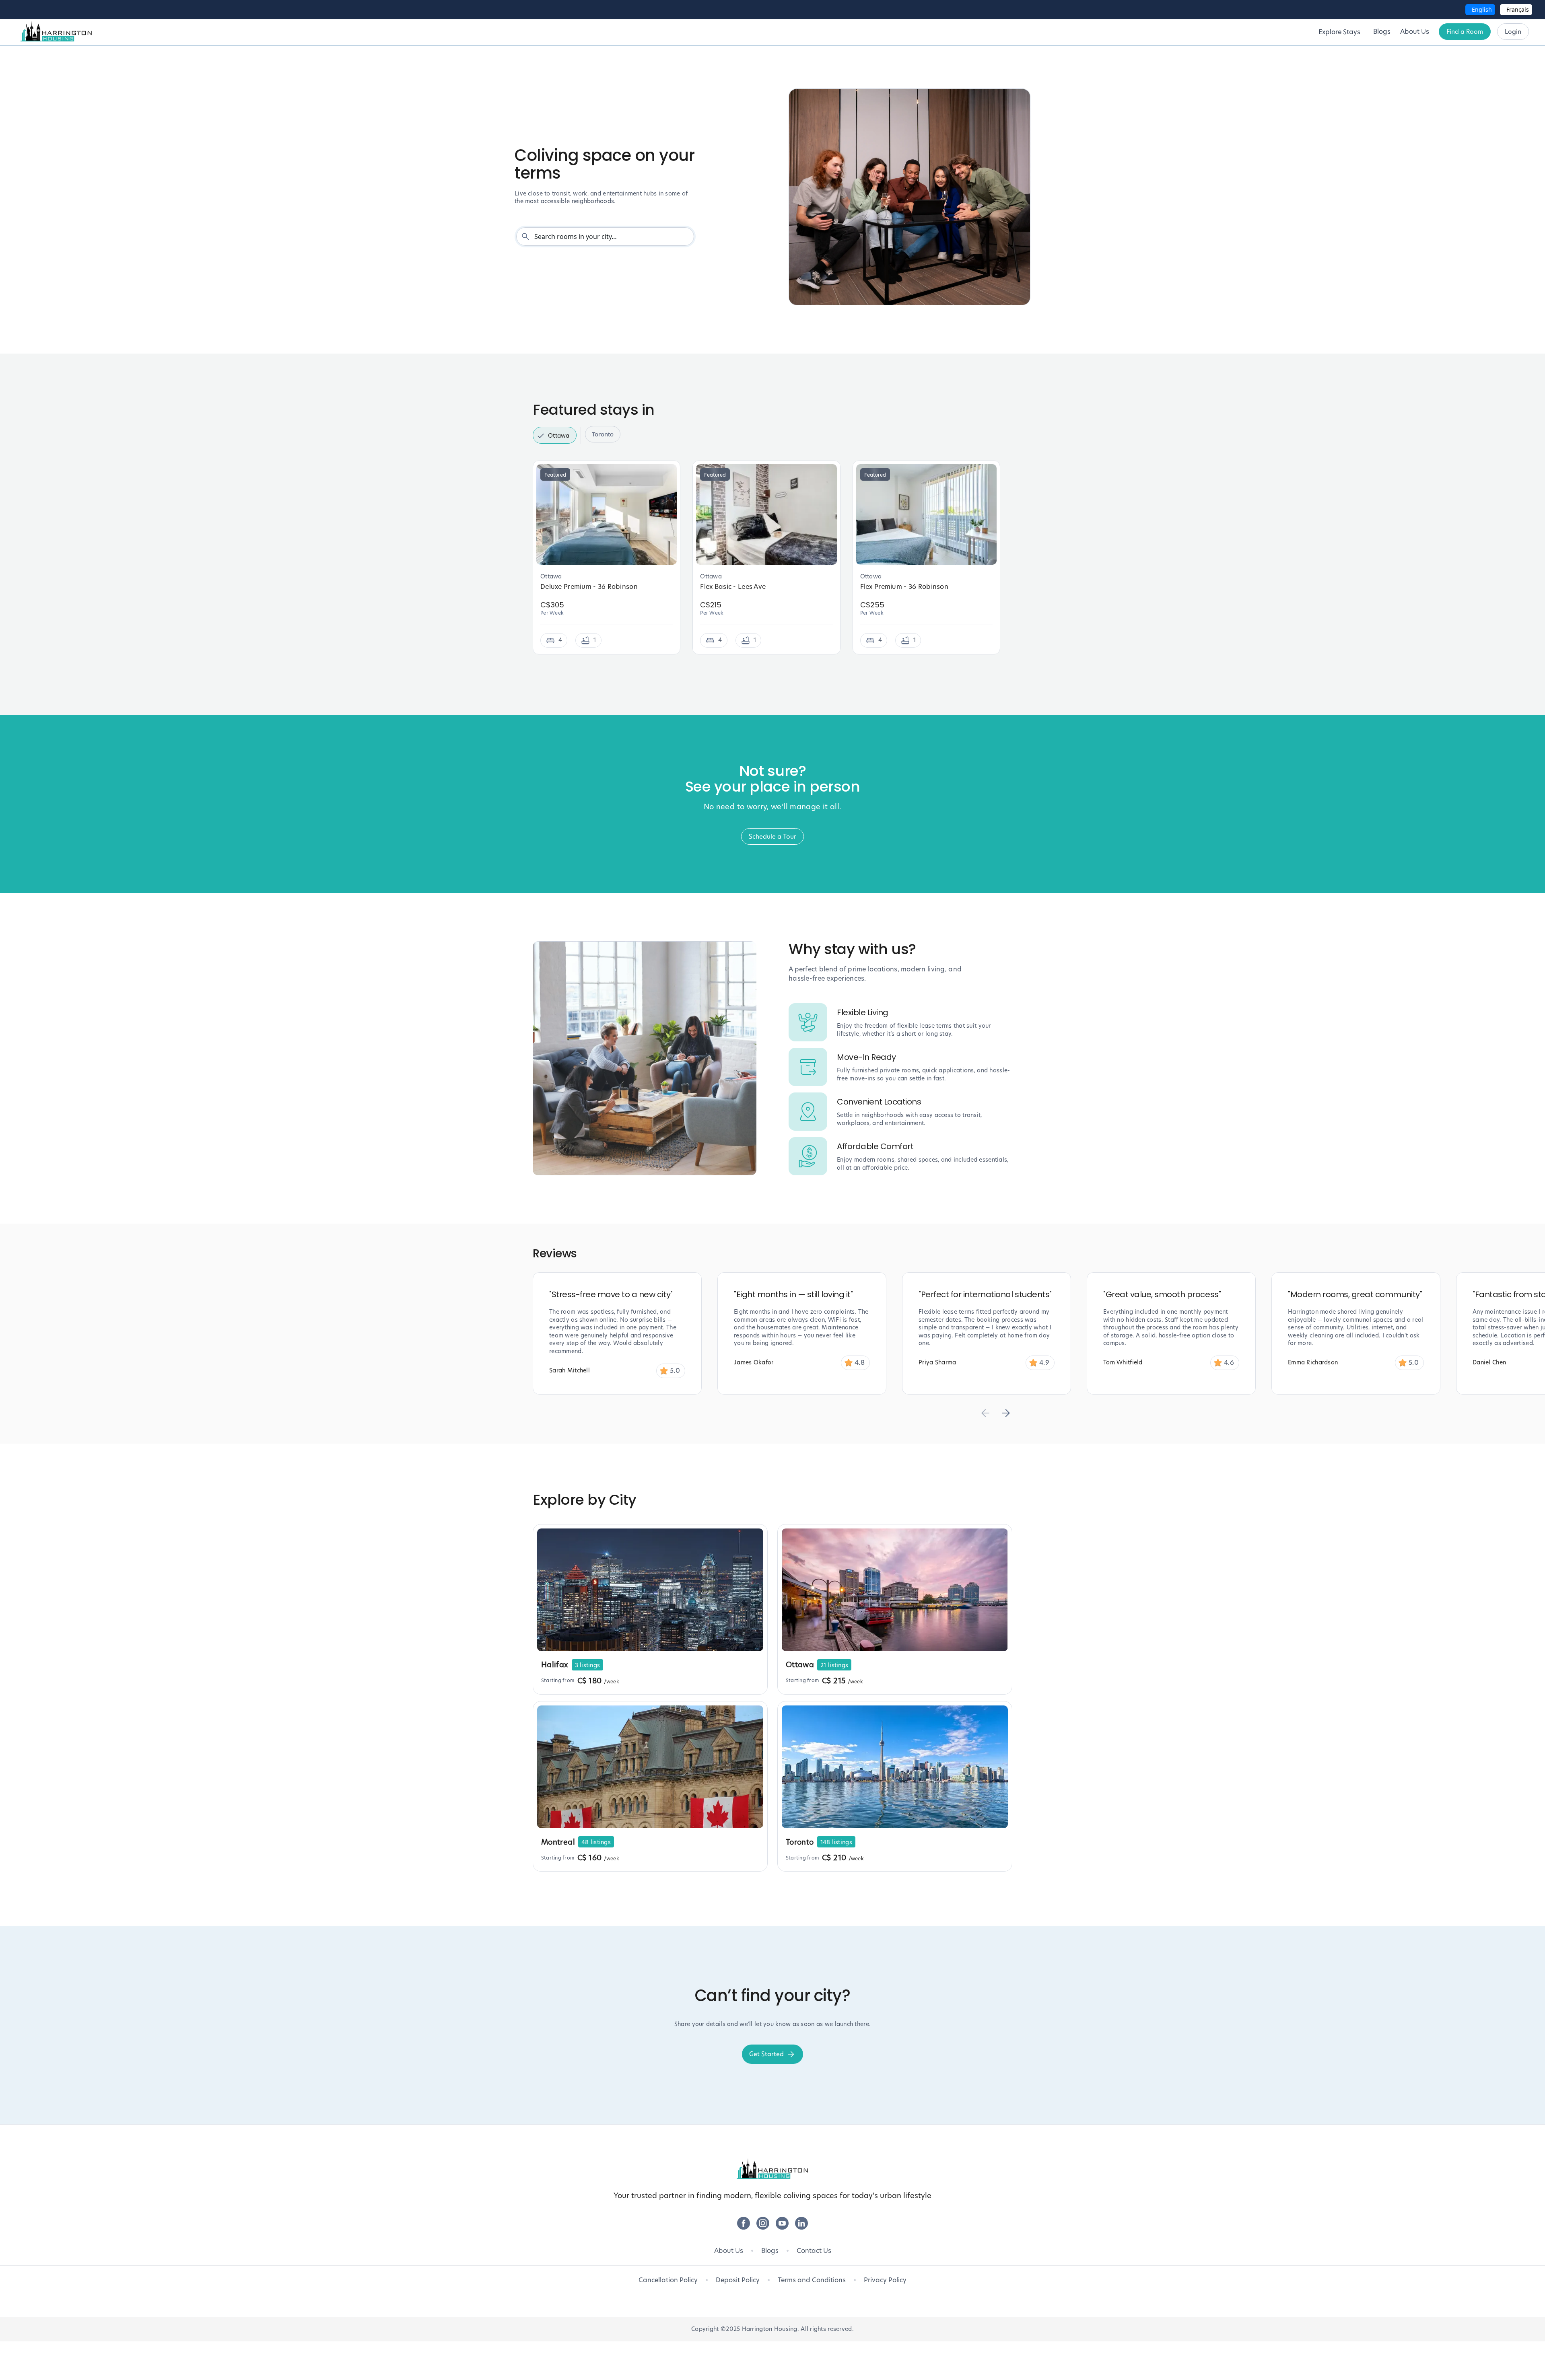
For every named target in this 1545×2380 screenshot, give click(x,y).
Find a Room (1465, 32)
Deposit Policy (738, 2280)
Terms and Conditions (812, 2280)
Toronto (603, 434)
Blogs (770, 2251)
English (1482, 9)
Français (1518, 9)
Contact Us (814, 2251)
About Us (729, 2251)
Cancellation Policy (668, 2280)
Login (1513, 32)
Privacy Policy (885, 2280)
